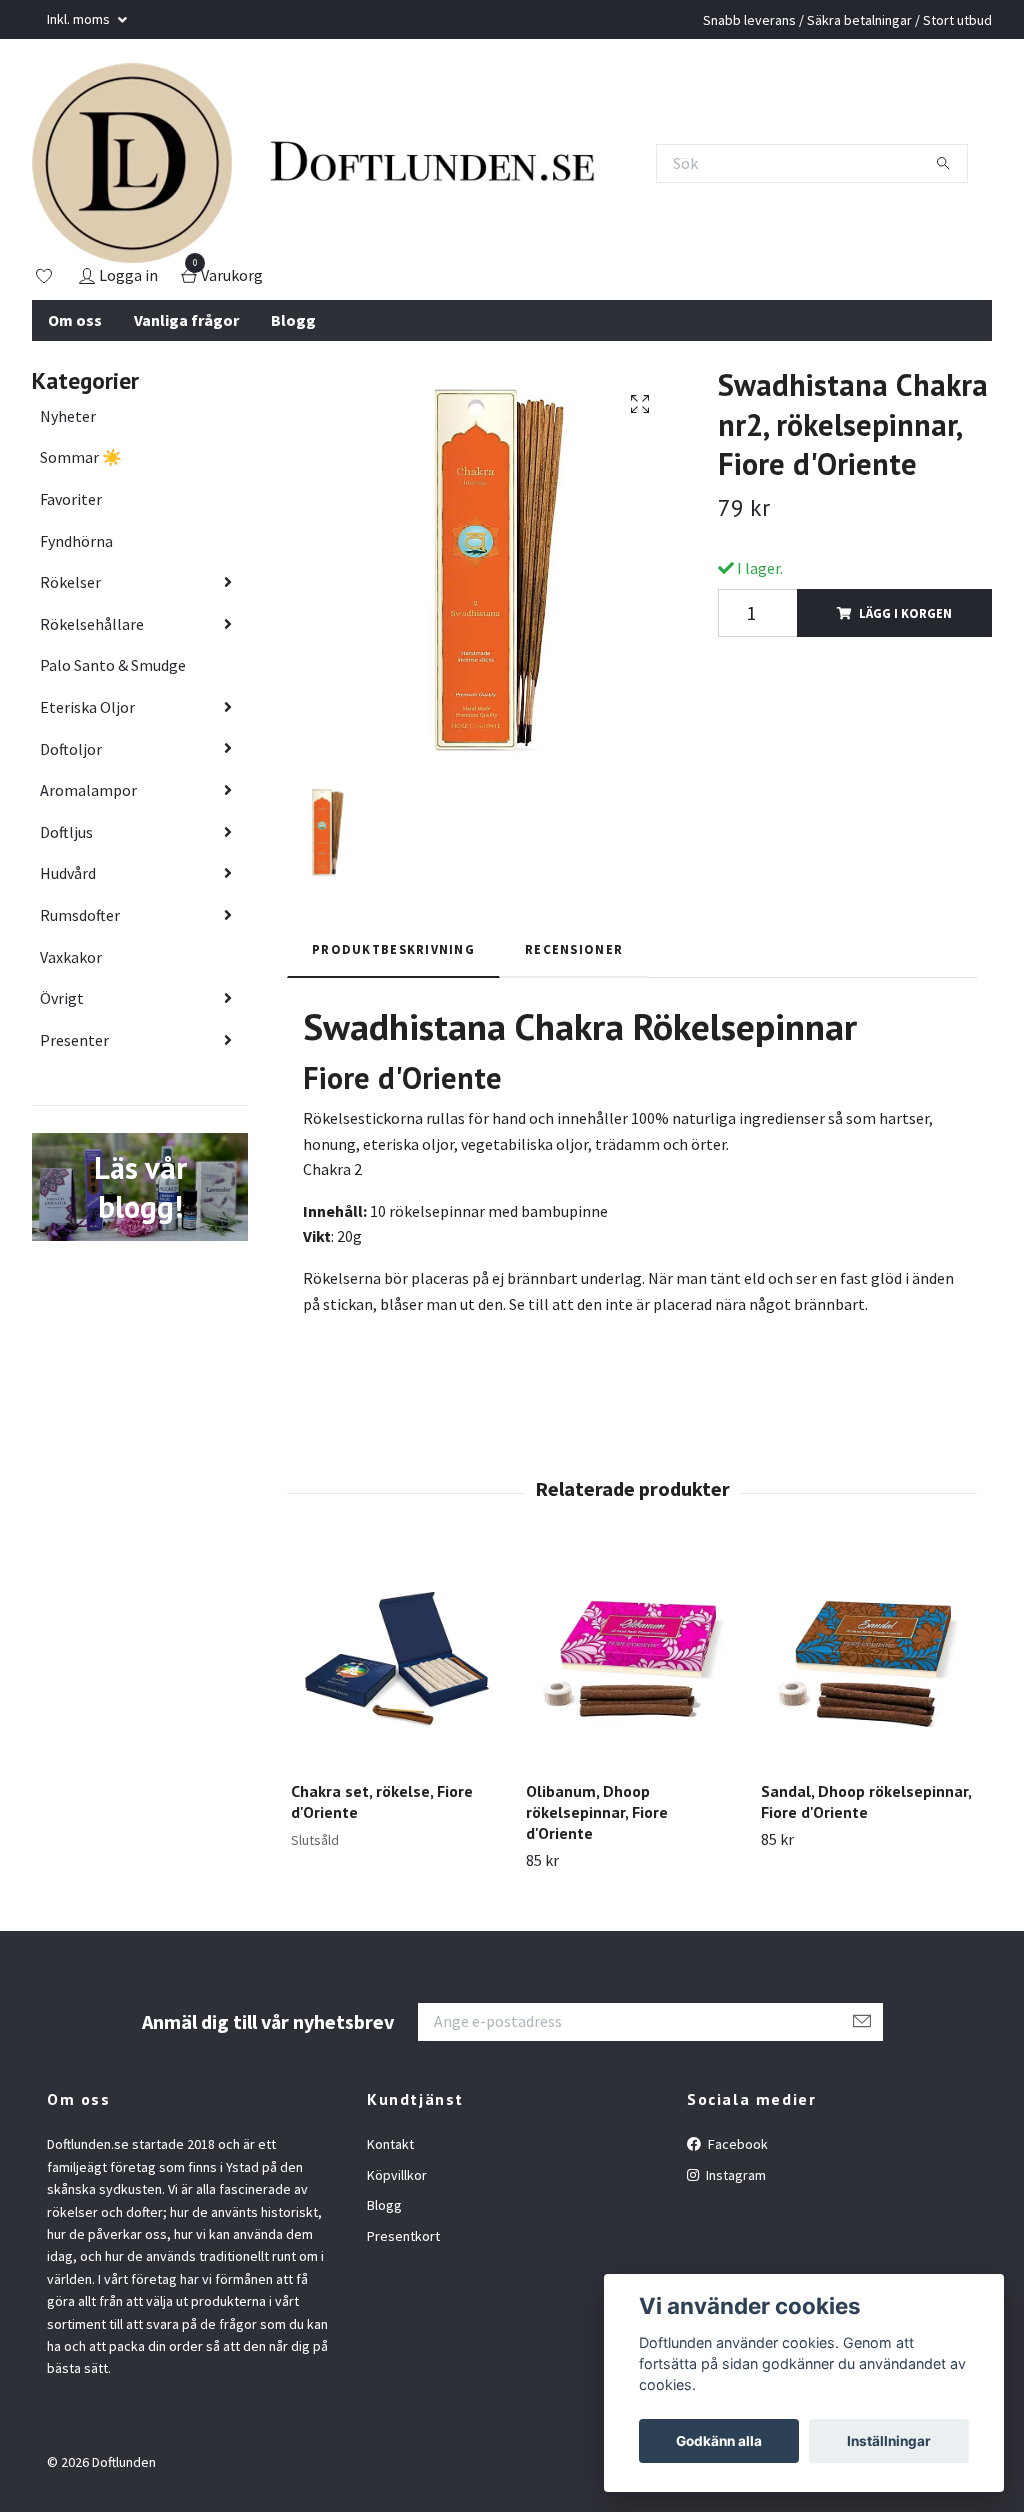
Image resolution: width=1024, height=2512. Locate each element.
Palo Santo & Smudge (113, 665)
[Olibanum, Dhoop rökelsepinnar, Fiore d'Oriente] (632, 1659)
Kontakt (390, 2144)
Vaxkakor (71, 957)
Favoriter (71, 499)
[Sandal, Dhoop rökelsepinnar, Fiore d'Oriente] (867, 1659)
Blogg (293, 320)
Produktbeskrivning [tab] (393, 949)
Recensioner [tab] (574, 949)
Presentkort (403, 2236)
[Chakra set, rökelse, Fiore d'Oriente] (397, 1659)
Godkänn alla (719, 2441)
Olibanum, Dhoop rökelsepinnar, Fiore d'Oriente (597, 1812)
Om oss (75, 320)
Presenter (74, 1040)
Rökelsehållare (92, 624)
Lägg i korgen (905, 613)
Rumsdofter (80, 915)
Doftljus (66, 832)
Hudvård (68, 873)
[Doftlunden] (132, 163)
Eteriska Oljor (87, 707)
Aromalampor (88, 790)
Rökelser (70, 582)
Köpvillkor (397, 2175)
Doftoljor (71, 749)
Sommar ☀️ (81, 457)
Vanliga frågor (186, 320)
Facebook (736, 2144)
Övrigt (62, 998)
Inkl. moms (80, 19)
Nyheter (68, 416)
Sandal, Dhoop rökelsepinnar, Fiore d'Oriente (866, 1801)
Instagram (734, 2175)
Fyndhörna (76, 541)
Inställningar (889, 2441)
